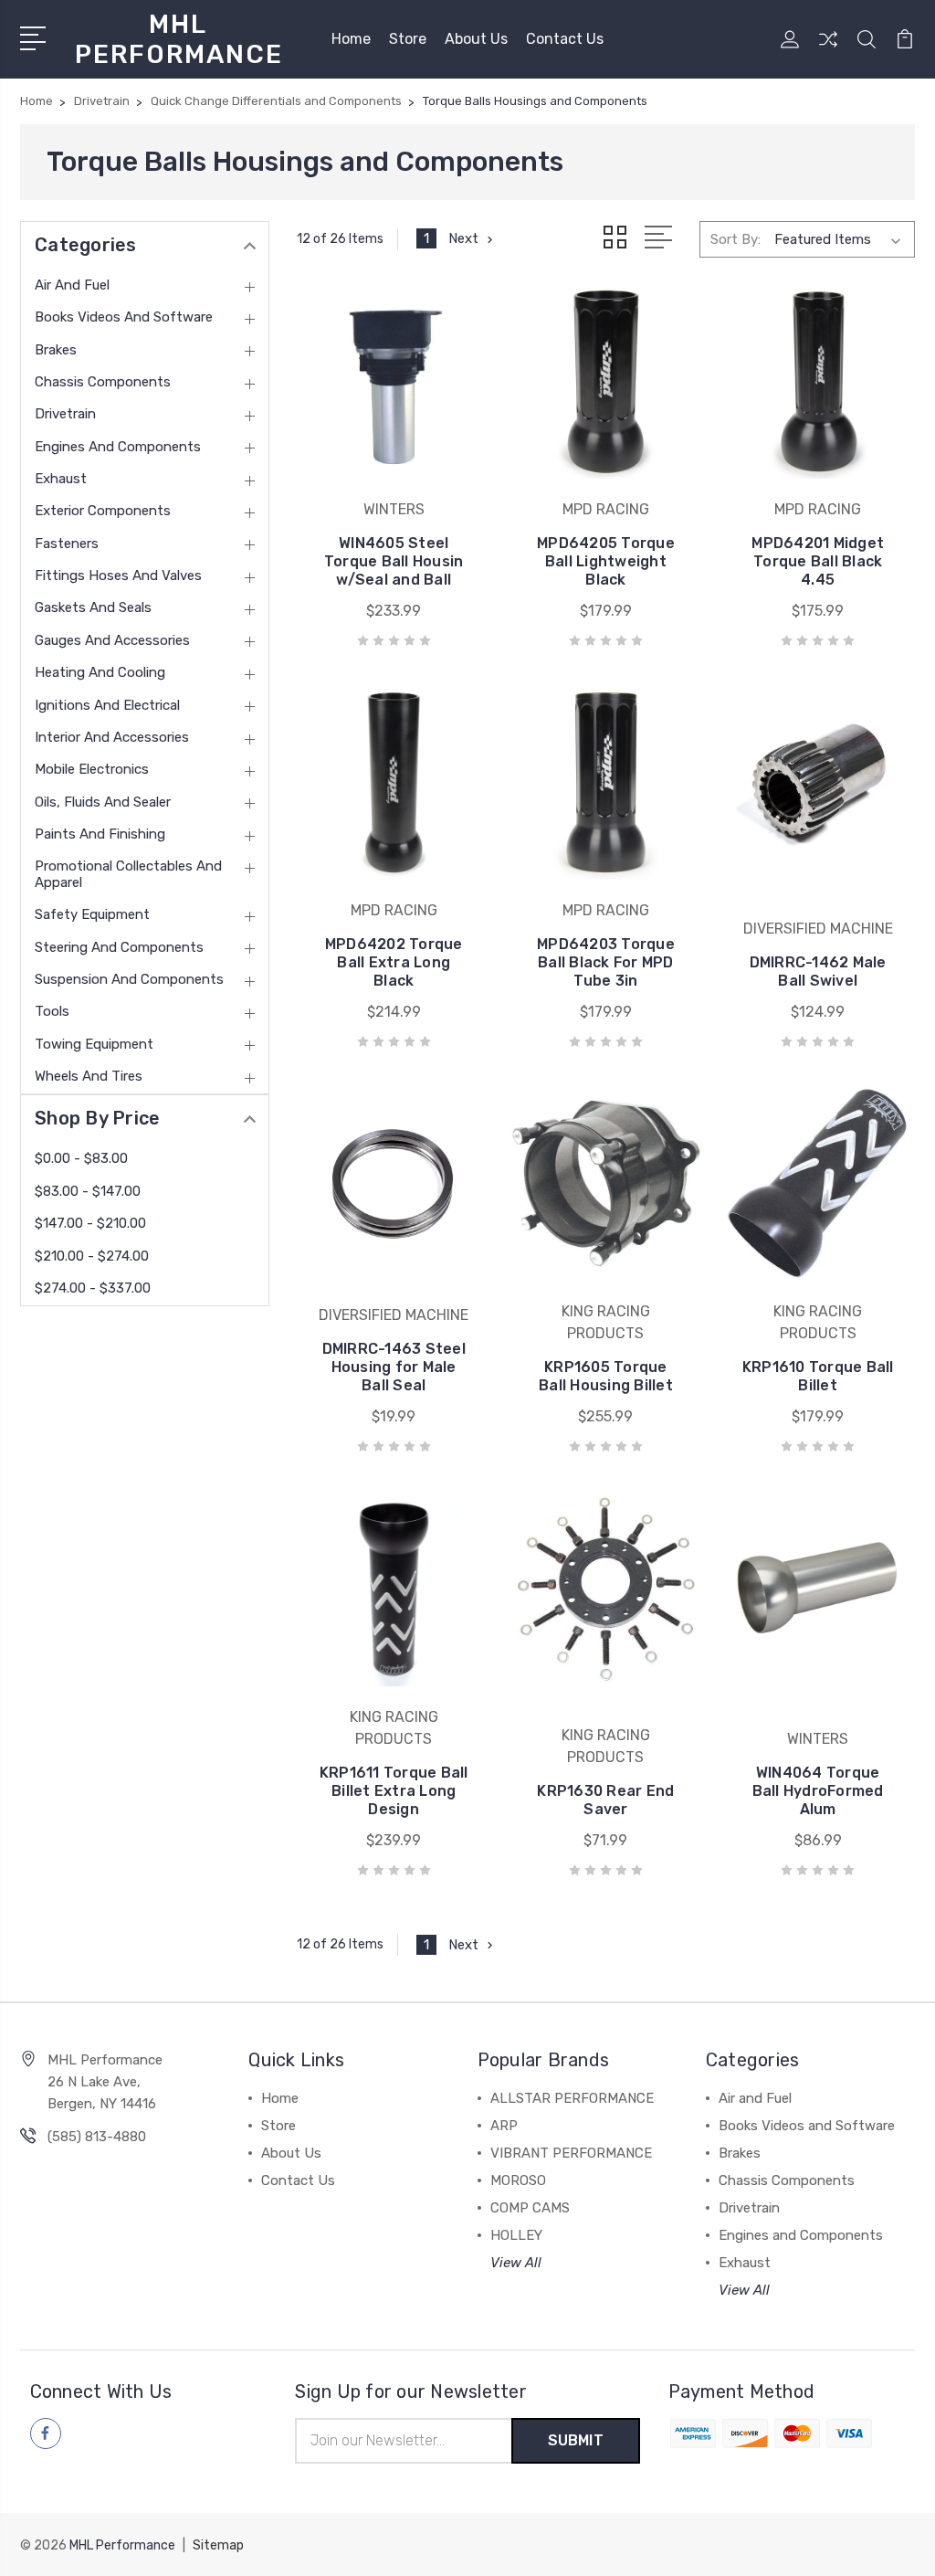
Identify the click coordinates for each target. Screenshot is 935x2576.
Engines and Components (118, 447)
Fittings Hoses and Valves (118, 575)
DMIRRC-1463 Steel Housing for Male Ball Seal (394, 1367)
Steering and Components (119, 947)
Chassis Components (103, 382)
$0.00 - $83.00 (81, 1158)
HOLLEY (516, 2235)
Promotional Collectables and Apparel (128, 874)
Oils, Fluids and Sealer (103, 802)
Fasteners (67, 544)
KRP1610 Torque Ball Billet (818, 1376)
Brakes (56, 350)
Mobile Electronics (92, 769)
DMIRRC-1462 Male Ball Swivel (818, 971)
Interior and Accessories (112, 737)
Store (408, 39)
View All (516, 2263)
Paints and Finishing (100, 834)
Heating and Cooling (100, 672)
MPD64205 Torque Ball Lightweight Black (606, 561)
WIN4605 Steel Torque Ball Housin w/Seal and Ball (394, 561)
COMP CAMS (530, 2208)
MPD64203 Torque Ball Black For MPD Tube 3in (606, 962)
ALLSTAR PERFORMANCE (572, 2098)
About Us (476, 39)
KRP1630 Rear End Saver (605, 1800)
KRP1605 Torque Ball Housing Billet (606, 1376)
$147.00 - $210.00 (90, 1223)
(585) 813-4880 (97, 2137)
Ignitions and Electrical (107, 705)
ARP (504, 2126)
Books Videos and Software (124, 317)
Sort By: (735, 239)
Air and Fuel (72, 285)
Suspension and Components (129, 979)
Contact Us (565, 39)
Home (351, 39)
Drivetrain (65, 414)
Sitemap (218, 2545)
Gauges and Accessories (112, 640)
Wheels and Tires (89, 1076)
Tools (52, 1011)
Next (463, 238)
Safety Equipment (92, 914)
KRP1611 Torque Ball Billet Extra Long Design (394, 1791)
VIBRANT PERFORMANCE (571, 2153)
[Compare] (828, 50)
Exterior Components (103, 511)
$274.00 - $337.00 (93, 1288)
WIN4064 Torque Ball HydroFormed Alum (818, 1791)
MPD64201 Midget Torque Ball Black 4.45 (818, 561)
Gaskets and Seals (93, 607)
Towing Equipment (94, 1044)
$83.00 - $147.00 (88, 1191)
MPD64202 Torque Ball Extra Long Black (394, 962)
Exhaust (61, 479)
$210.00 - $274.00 (92, 1256)
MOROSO (518, 2180)
